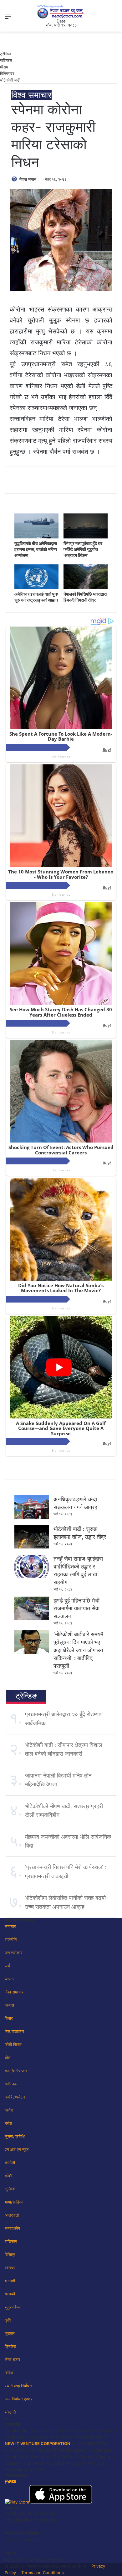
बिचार (9, 2018)
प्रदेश (9, 2110)
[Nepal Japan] (61, 12)
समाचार (10, 1926)
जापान (9, 1979)
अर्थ (8, 1966)
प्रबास (9, 2005)
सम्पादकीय (12, 2228)
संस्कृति (10, 2412)
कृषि (8, 2320)
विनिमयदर (7, 73)
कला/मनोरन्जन (16, 2071)
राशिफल (6, 60)
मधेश (8, 2123)
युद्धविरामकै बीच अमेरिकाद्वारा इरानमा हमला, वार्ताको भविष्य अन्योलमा (36, 549)
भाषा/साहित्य (14, 2202)
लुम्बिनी (10, 2189)
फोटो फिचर (13, 2044)
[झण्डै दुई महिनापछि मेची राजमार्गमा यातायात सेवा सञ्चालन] (32, 1618)
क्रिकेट (10, 2346)
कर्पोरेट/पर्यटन (15, 2097)
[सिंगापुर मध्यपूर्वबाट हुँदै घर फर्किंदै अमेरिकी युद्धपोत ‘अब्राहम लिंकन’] (86, 537)
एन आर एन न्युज (17, 2149)
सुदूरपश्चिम (13, 2307)
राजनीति (11, 1939)
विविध (9, 2373)
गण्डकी (10, 2294)
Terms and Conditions (43, 2573)
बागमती (10, 2281)
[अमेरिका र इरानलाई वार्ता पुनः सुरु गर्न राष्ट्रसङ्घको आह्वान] (36, 588)
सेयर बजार (13, 2359)
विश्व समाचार (31, 95)
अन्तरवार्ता (12, 2215)
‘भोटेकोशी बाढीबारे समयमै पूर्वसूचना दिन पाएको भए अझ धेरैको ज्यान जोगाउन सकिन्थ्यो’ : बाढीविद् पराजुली (78, 1650)
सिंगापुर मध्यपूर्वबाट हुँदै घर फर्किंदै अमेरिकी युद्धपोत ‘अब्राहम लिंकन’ (83, 549)
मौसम (4, 67)
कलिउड (11, 2084)
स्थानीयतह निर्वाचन (18, 2386)
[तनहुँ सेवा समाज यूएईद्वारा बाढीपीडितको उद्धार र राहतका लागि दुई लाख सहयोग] (32, 1577)
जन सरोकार (14, 1953)
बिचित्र (10, 2254)
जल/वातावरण (14, 2031)
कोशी (8, 2176)
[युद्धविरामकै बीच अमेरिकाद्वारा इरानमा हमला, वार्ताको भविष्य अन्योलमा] (36, 537)
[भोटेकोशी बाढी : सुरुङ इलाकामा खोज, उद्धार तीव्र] (32, 1547)
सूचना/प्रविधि (15, 2136)
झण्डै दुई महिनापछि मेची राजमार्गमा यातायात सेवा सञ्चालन (76, 1608)
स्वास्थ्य (10, 2268)
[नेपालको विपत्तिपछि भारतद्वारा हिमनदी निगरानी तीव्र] (86, 588)
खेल (8, 2058)
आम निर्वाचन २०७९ (19, 2399)
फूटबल (10, 2333)
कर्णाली (10, 2163)
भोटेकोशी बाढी (10, 80)
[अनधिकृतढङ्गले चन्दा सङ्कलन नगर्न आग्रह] (32, 1517)
